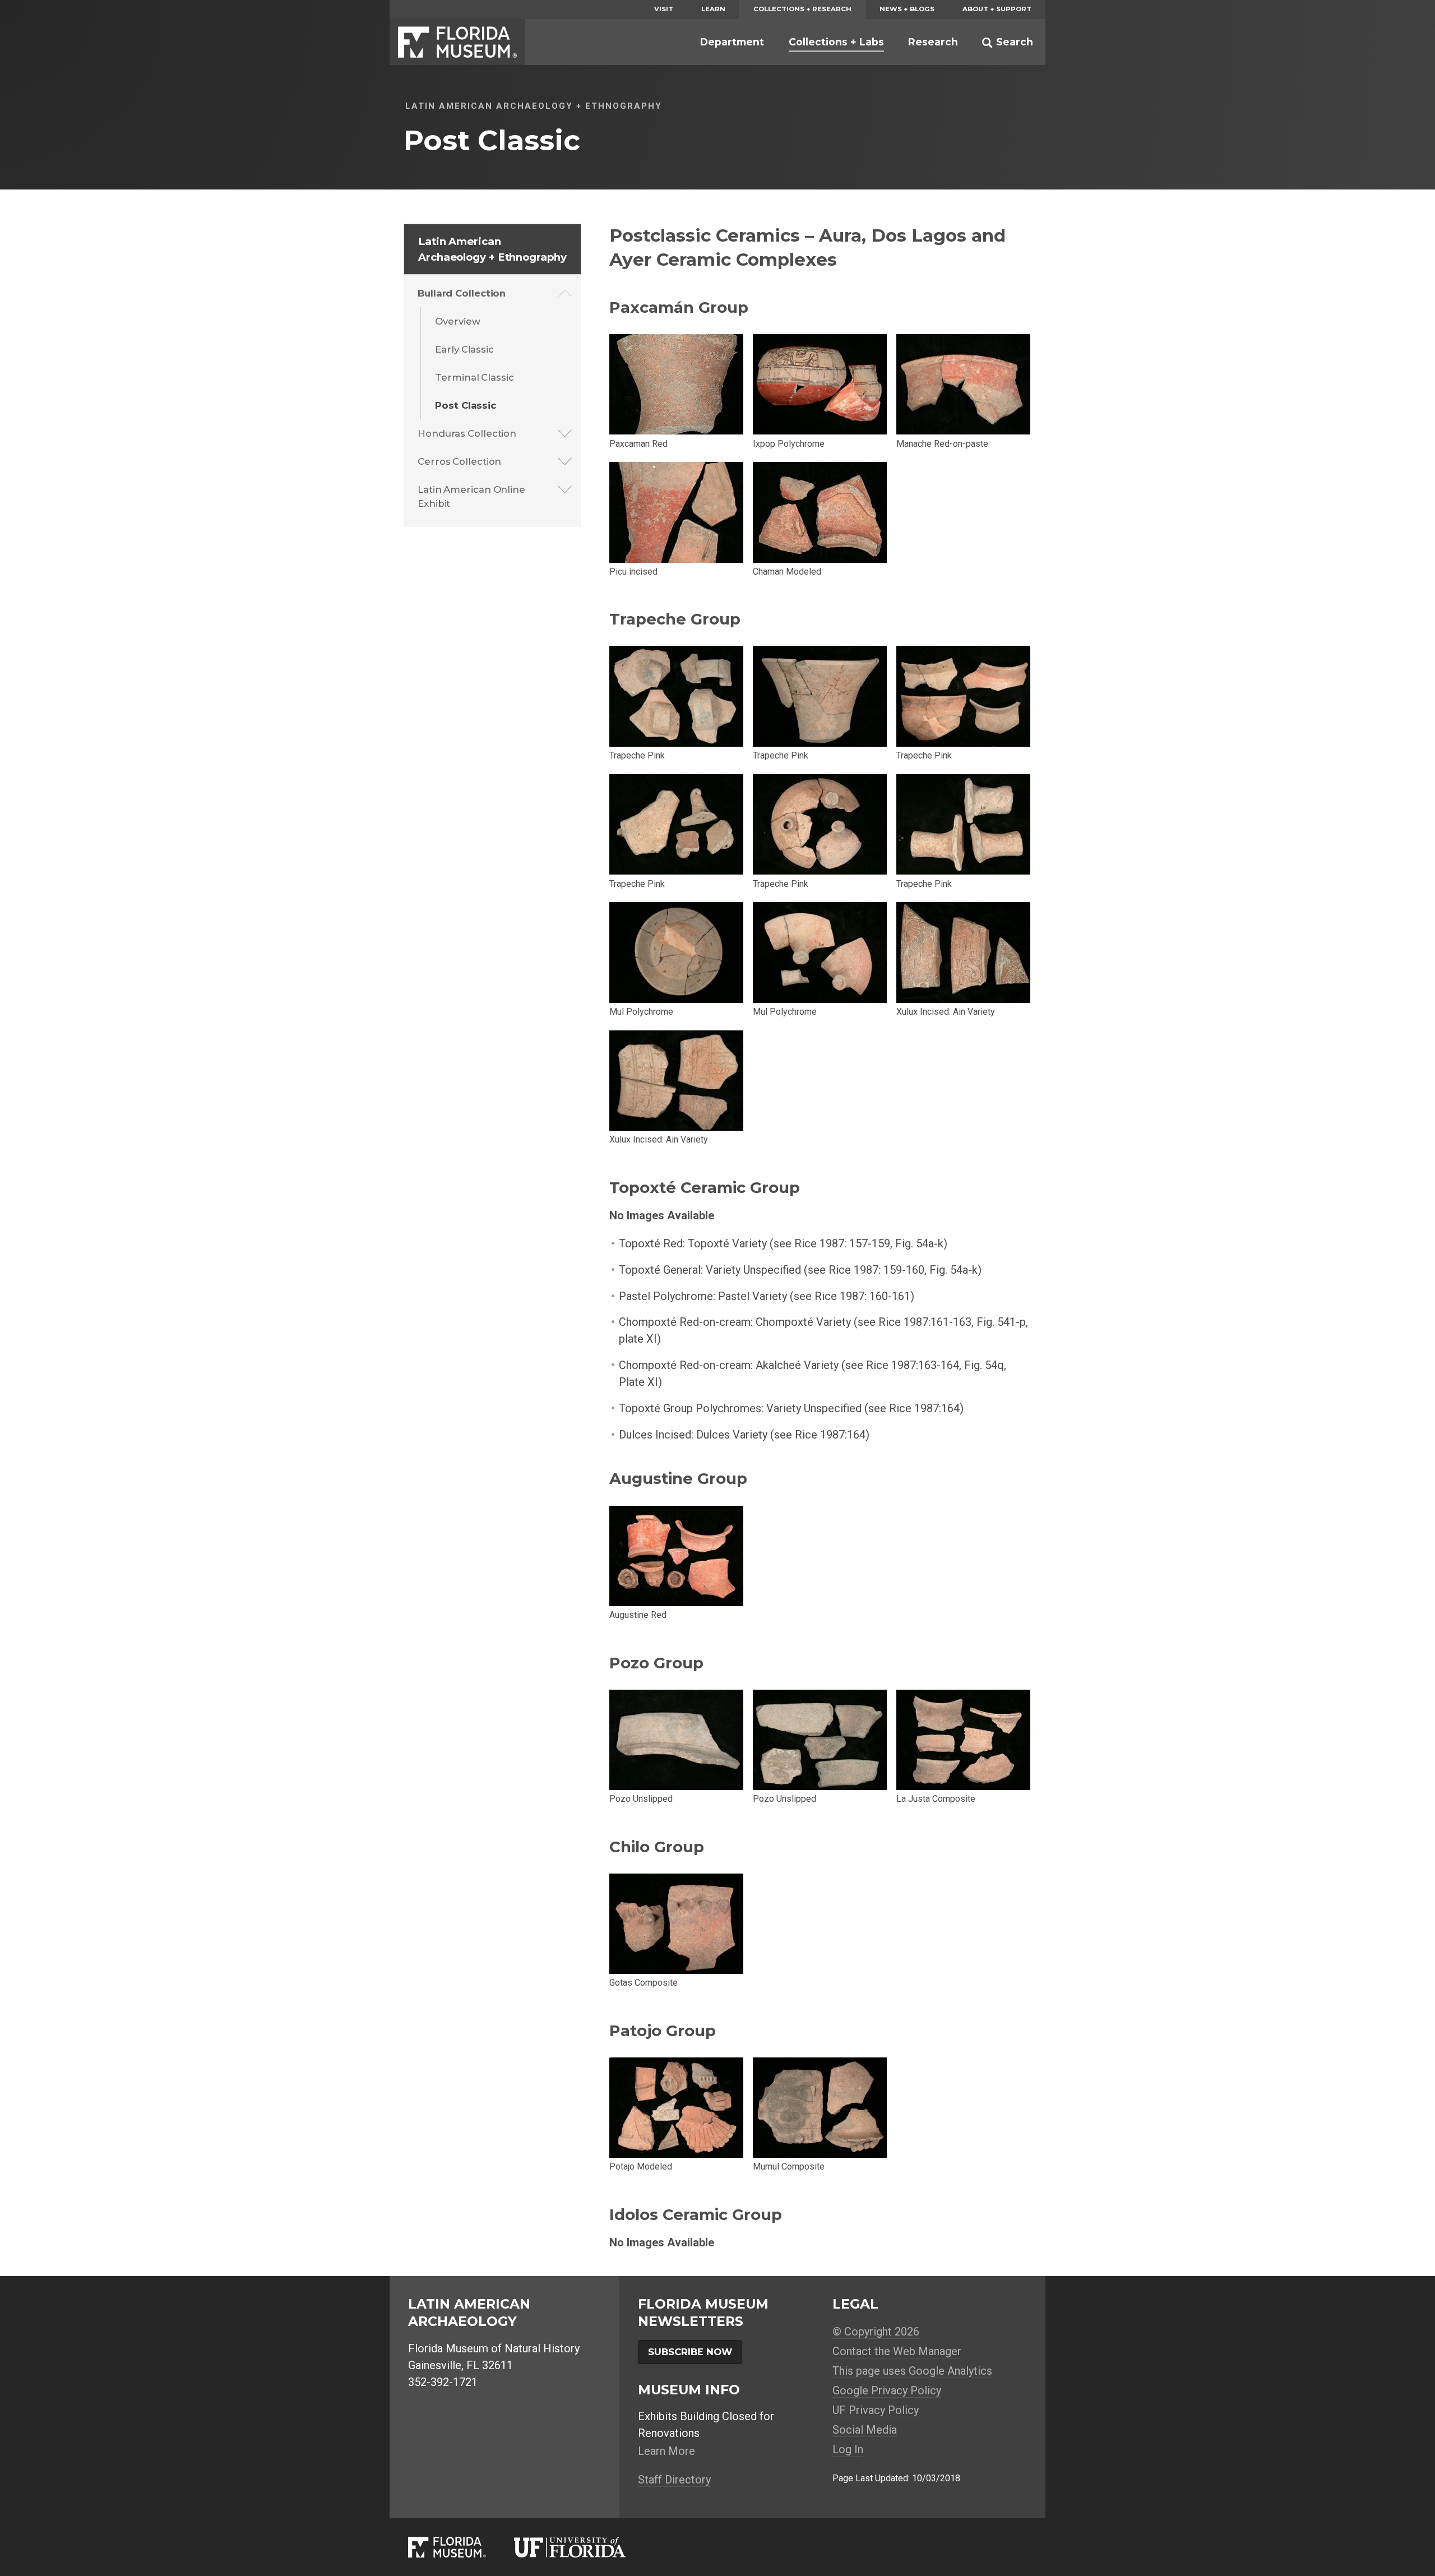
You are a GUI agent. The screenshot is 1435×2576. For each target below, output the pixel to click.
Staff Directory (674, 2480)
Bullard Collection (462, 293)
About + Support (997, 9)
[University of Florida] (584, 2547)
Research (933, 42)
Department (732, 42)
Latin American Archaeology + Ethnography (492, 249)
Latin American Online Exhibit (471, 496)
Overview (457, 321)
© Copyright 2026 (876, 2332)
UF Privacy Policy (876, 2410)
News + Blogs (907, 9)
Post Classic (466, 405)
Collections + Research (802, 9)
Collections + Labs (836, 42)
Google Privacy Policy (887, 2390)
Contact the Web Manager (897, 2351)
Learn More (666, 2451)
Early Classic (464, 349)
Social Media (865, 2430)
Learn (713, 9)
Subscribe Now (690, 2352)
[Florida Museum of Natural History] (461, 2547)
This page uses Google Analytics (912, 2371)
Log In (848, 2449)
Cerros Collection (459, 461)
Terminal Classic (474, 377)
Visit (664, 9)
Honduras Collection (467, 433)
